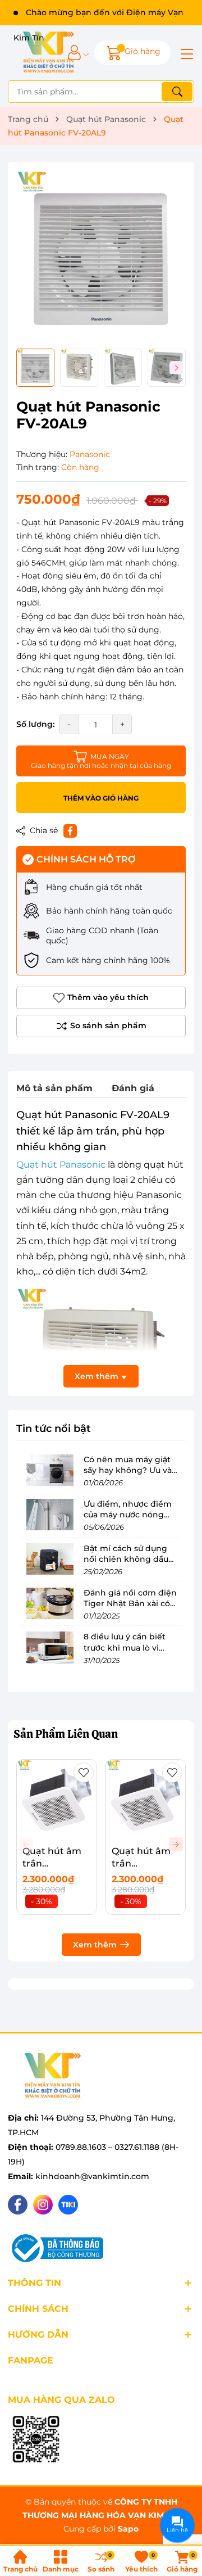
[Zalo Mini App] (36, 2440)
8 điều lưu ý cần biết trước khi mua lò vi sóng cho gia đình (125, 1648)
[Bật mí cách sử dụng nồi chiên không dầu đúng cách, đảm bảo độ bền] (50, 1559)
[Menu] (185, 53)
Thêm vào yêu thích (108, 997)
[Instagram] (43, 2205)
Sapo (128, 2529)
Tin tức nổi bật (54, 1429)
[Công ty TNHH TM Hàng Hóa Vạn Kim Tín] (49, 53)
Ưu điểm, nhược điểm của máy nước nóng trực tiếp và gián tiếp (128, 1515)
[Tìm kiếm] (177, 92)
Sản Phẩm (66, 1734)
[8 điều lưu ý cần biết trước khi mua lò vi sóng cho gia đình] (50, 1647)
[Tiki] (68, 2205)
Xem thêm (95, 1945)
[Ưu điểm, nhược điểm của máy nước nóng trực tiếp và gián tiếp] (50, 1515)
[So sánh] (101, 1026)
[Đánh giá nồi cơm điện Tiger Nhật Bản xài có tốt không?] (50, 1603)
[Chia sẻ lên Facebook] (70, 831)
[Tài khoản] (74, 53)
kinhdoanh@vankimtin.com (92, 2176)
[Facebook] (18, 2205)
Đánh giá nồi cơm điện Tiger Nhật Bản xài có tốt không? (130, 1604)
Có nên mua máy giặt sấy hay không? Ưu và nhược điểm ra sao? (128, 1470)
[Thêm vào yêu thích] (84, 1773)
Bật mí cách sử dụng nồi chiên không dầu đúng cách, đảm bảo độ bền (132, 1565)
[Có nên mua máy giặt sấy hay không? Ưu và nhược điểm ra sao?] (50, 1470)
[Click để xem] (101, 255)
